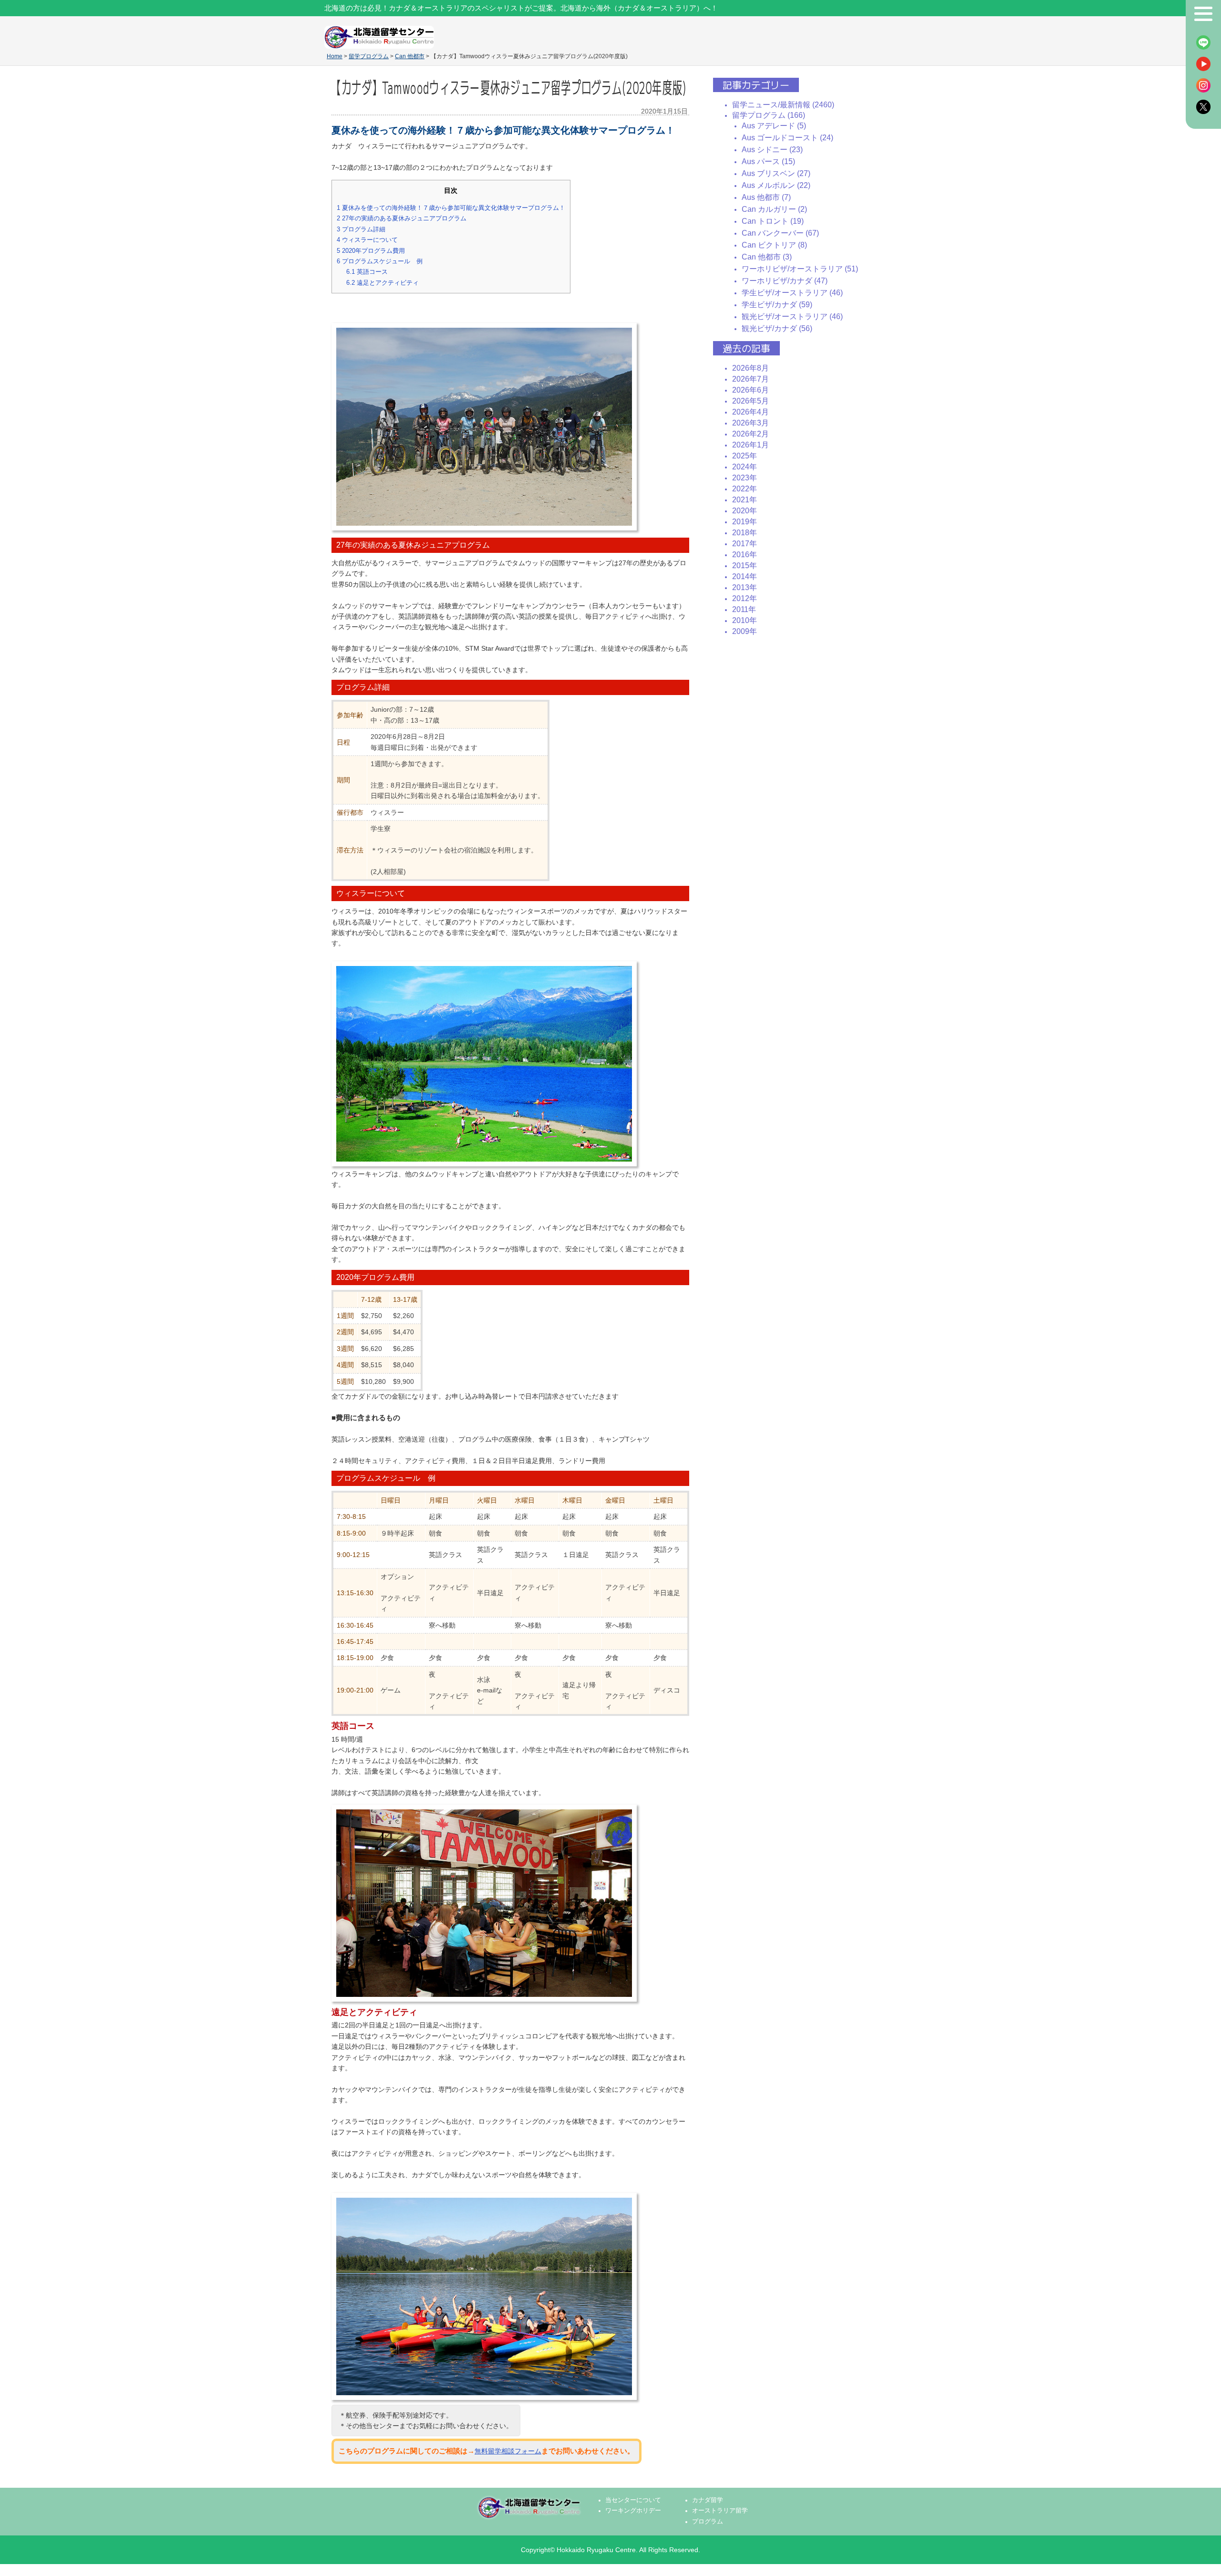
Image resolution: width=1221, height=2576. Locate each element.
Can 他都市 (410, 56)
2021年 (745, 500)
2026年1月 (750, 445)
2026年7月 (750, 379)
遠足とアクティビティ (383, 283)
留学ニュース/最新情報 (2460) (783, 105)
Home (335, 56)
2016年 (745, 555)
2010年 (745, 620)
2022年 (745, 489)
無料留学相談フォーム (508, 2451)
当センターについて (633, 2500)
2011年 (744, 609)
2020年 (745, 511)
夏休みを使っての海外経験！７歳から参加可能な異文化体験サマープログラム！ (451, 208)
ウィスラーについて (367, 240)
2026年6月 (750, 390)
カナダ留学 (708, 2500)
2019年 (745, 522)
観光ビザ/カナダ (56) (777, 328)
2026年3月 (750, 423)
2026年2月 (750, 434)
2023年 (745, 478)
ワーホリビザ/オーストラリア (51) (800, 269)
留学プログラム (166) (769, 115)
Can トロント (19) (773, 221)
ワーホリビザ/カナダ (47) (785, 281)
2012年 (745, 598)
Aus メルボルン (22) (776, 185)
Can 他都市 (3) (767, 257)
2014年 (745, 576)
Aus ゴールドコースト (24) (787, 138)
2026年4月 (750, 412)
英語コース (367, 272)
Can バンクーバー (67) (780, 233)
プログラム (708, 2522)
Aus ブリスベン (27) (776, 173)
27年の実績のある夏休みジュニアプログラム (402, 218)
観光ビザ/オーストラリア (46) (792, 317)
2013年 (745, 587)
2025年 (745, 456)
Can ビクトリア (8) (774, 245)
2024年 (745, 467)
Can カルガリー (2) (774, 209)
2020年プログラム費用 (371, 251)
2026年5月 (750, 401)
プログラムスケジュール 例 (380, 261)
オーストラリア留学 (720, 2511)
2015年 (745, 566)
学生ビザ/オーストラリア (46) (792, 293)
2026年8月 (750, 368)
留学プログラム (369, 56)
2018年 (745, 533)
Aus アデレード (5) (774, 126)
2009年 (745, 631)
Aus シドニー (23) (772, 150)
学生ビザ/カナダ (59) (777, 305)
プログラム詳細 (361, 229)
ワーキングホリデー (633, 2511)
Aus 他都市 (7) (766, 197)
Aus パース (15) (768, 161)
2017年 (745, 544)
